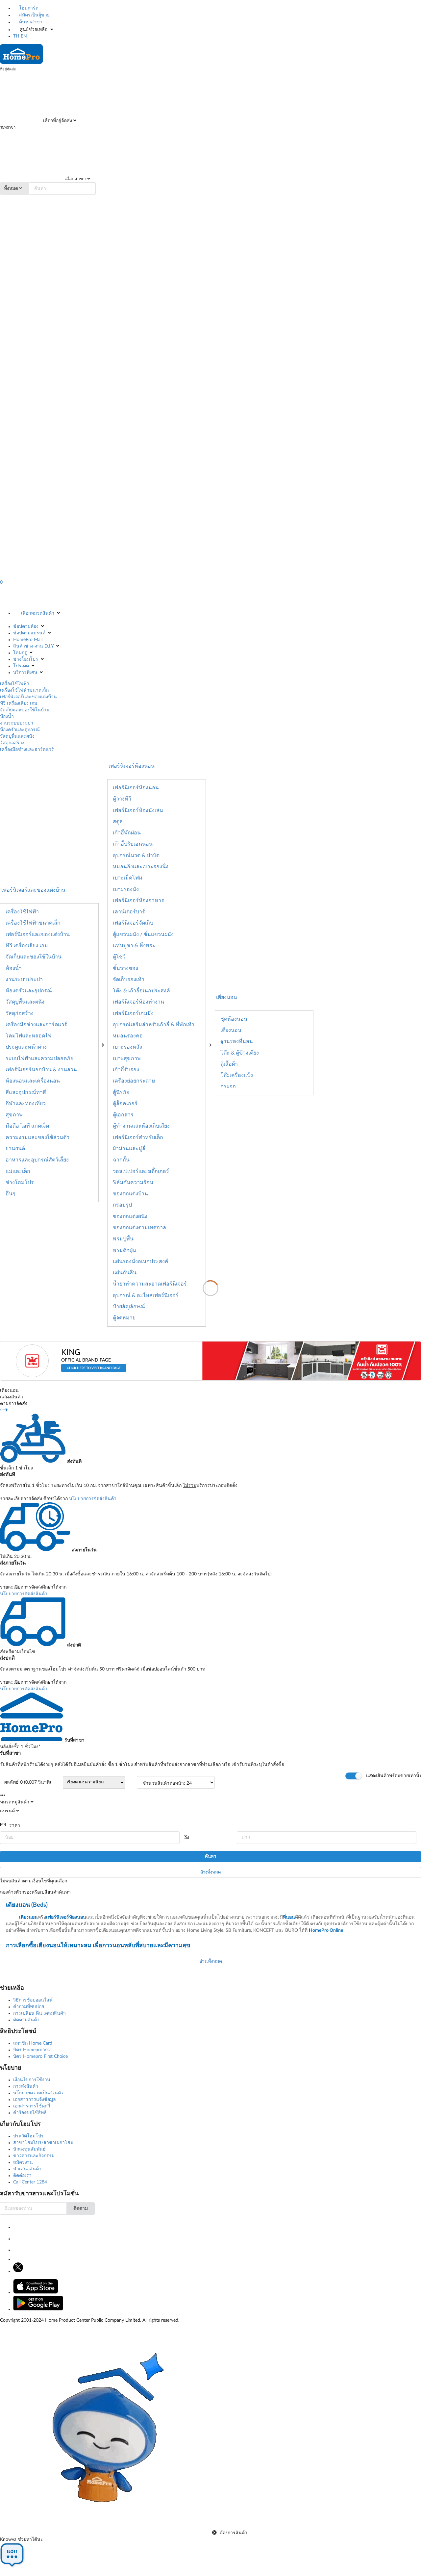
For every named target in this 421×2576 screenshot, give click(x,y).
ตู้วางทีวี (122, 799)
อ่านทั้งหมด (211, 1961)
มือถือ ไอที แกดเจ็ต (27, 1126)
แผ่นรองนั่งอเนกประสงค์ (141, 1262)
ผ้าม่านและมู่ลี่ (129, 1149)
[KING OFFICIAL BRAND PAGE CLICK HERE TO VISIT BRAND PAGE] (91, 1379)
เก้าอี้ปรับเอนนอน (133, 844)
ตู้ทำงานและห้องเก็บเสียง (141, 1126)
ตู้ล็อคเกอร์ (125, 1104)
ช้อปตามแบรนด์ (29, 633)
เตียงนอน (227, 997)
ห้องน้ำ (7, 717)
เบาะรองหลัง (127, 1047)
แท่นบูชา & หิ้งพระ (134, 946)
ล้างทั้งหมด (210, 1872)
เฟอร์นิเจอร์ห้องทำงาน (138, 1002)
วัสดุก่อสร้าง (12, 743)
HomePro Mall (28, 640)
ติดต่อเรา (22, 2176)
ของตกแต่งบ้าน (130, 1194)
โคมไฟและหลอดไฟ (28, 1036)
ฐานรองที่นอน (237, 1041)
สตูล (118, 822)
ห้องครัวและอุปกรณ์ (20, 730)
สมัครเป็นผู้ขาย (34, 15)
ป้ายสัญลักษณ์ (129, 1307)
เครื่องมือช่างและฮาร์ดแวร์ (27, 750)
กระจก (228, 1086)
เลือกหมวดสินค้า (38, 613)
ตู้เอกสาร (123, 1115)
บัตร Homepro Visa (32, 2050)
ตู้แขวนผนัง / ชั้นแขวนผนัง (143, 934)
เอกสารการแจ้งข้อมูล (35, 2100)
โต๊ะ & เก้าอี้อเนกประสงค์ (141, 991)
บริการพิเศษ (25, 673)
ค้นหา (210, 1857)
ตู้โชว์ (119, 957)
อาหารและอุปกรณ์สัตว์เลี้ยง (37, 1160)
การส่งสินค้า (26, 2086)
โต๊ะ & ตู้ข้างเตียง (240, 1053)
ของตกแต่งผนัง (130, 1216)
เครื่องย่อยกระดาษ (134, 1081)
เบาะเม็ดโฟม (128, 878)
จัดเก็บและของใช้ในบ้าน (25, 710)
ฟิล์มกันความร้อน (133, 1183)
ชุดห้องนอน (234, 1019)
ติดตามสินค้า (26, 2020)
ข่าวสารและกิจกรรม (34, 2156)
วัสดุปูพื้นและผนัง (17, 736)
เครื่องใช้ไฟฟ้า (15, 684)
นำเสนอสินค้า (27, 2169)
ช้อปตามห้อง (26, 626)
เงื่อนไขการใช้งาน (32, 2080)
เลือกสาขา (74, 179)
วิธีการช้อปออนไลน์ (33, 2000)
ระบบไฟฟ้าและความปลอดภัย (39, 1058)
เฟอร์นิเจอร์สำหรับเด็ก (138, 1137)
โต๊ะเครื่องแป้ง (237, 1075)
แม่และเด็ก (18, 1171)
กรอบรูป (122, 1205)
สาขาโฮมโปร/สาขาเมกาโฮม (43, 2143)
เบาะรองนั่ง (126, 889)
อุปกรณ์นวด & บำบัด (136, 855)
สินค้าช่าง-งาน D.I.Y (33, 646)
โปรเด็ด (21, 666)
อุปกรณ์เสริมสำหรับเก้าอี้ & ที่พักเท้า (154, 1025)
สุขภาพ (14, 1115)
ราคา (15, 1825)
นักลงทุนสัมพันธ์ (29, 2149)
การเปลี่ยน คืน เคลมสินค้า (39, 2013)
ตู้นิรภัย (121, 1092)
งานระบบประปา (17, 723)
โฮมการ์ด (28, 8)
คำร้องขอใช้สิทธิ (30, 2113)
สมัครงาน (23, 2162)
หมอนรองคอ (128, 1036)
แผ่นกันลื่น (125, 1273)
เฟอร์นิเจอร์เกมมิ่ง (133, 1013)
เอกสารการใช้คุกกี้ (32, 2106)
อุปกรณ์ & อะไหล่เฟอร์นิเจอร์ (146, 1295)
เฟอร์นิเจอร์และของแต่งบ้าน (28, 697)
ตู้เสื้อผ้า (229, 1064)
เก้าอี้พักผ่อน (127, 833)
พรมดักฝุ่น (124, 1250)
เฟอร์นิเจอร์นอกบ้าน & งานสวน (41, 1070)
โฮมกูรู (20, 653)
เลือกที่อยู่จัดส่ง (57, 121)
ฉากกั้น (121, 1160)
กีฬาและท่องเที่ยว (26, 1104)
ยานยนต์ (15, 1149)
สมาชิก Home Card (33, 2043)
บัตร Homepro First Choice (40, 2056)
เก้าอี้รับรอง (126, 1070)
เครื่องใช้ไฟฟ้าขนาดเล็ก (24, 690)
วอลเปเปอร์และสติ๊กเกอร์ (141, 1171)
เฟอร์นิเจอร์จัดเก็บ (133, 923)
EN (24, 36)
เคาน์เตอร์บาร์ (129, 912)
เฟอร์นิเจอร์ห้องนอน (136, 788)
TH (16, 36)
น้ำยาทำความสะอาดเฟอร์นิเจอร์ (150, 1284)
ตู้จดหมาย (124, 1318)
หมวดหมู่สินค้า (15, 1802)
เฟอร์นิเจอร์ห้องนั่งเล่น (138, 810)
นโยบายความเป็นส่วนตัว (38, 2093)
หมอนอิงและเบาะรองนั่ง (141, 867)
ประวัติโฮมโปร (28, 2136)
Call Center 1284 (30, 2182)
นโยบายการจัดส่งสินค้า (93, 1499)
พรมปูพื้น (123, 1239)
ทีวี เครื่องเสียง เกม (19, 703)
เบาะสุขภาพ (127, 1058)
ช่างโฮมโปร (26, 659)
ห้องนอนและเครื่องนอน (33, 1081)
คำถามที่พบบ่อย (29, 2007)
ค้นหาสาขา (30, 22)
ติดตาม (81, 2208)
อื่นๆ (11, 1194)
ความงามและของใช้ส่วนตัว (37, 1137)
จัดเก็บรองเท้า (129, 980)
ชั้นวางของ (125, 968)
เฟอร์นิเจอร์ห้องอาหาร (138, 901)
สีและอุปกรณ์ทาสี (26, 1092)
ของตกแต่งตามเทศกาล (139, 1228)
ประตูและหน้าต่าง (26, 1047)
